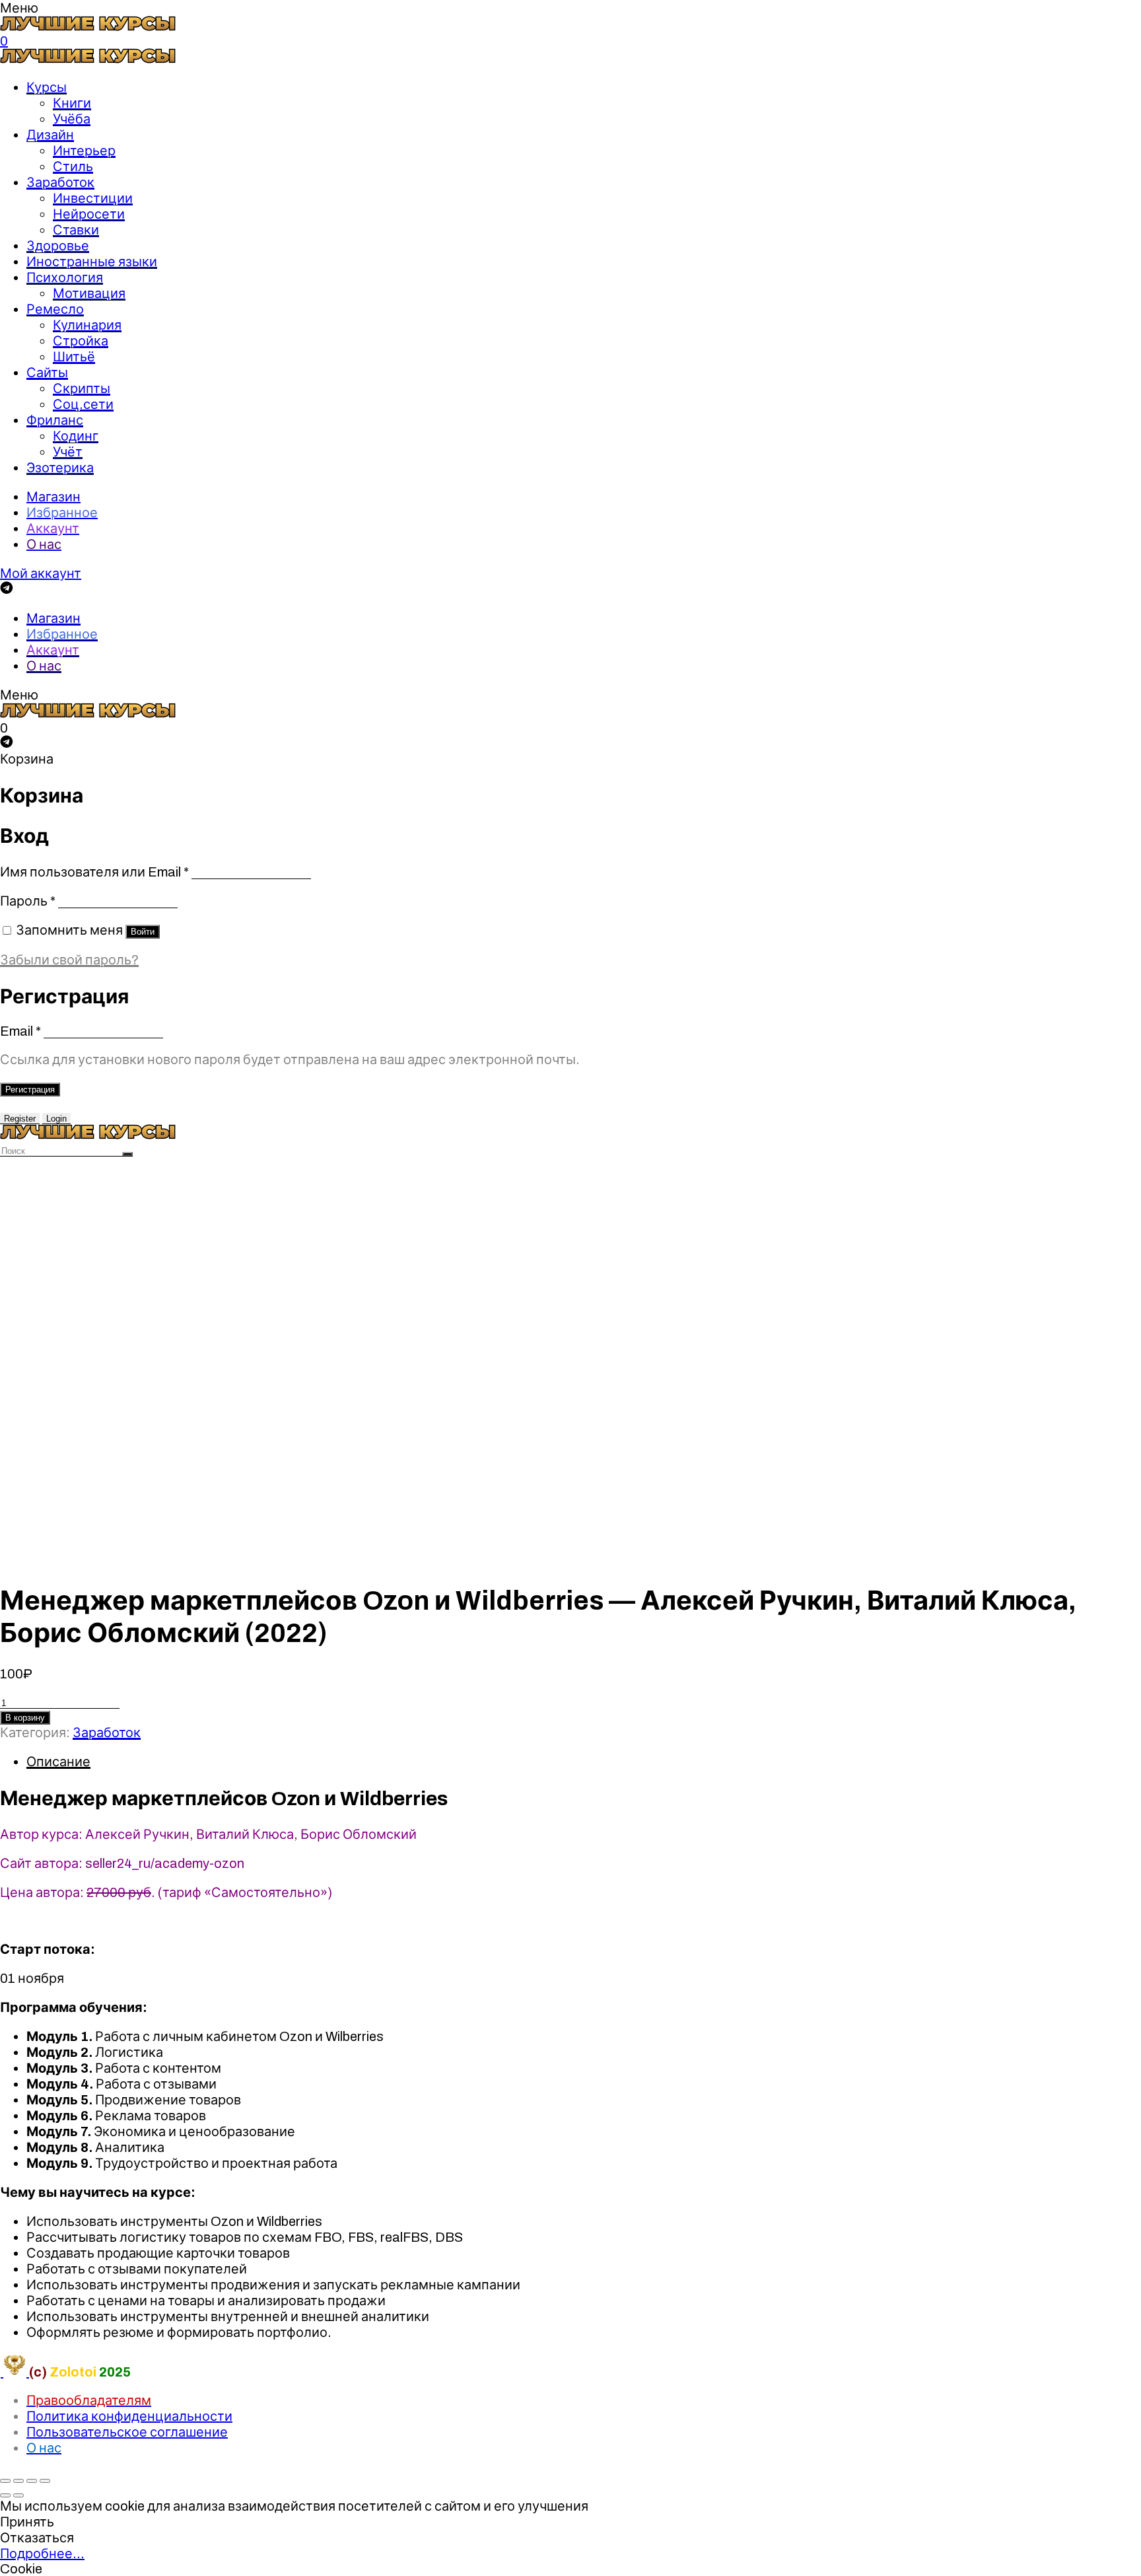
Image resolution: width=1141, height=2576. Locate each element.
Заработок (60, 182)
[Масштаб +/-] (45, 2481)
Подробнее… (42, 2554)
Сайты (47, 373)
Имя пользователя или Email (94, 872)
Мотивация (89, 293)
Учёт (68, 452)
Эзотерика (60, 468)
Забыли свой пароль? (69, 960)
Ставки (76, 230)
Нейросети (89, 214)
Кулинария (87, 325)
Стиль (73, 166)
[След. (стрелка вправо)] (18, 2495)
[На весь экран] (32, 2481)
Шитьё (74, 357)
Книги (72, 103)
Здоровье (58, 246)
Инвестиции (93, 198)
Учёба (72, 119)
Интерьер (84, 151)
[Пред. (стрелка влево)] (5, 2495)
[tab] (584, 1762)
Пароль (28, 901)
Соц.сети (83, 404)
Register (20, 1119)
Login (56, 1119)
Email (20, 1031)
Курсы (47, 87)
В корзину (25, 1718)
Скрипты (82, 388)
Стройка (81, 341)
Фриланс (55, 420)
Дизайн (50, 135)
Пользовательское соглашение (127, 2432)
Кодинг (76, 436)
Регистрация (30, 1090)
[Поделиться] (18, 2481)
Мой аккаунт (41, 573)
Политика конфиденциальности (129, 2416)
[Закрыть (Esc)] (5, 2481)
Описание (58, 1762)
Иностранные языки (92, 262)
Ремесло (55, 309)
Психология (65, 277)
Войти (143, 932)
